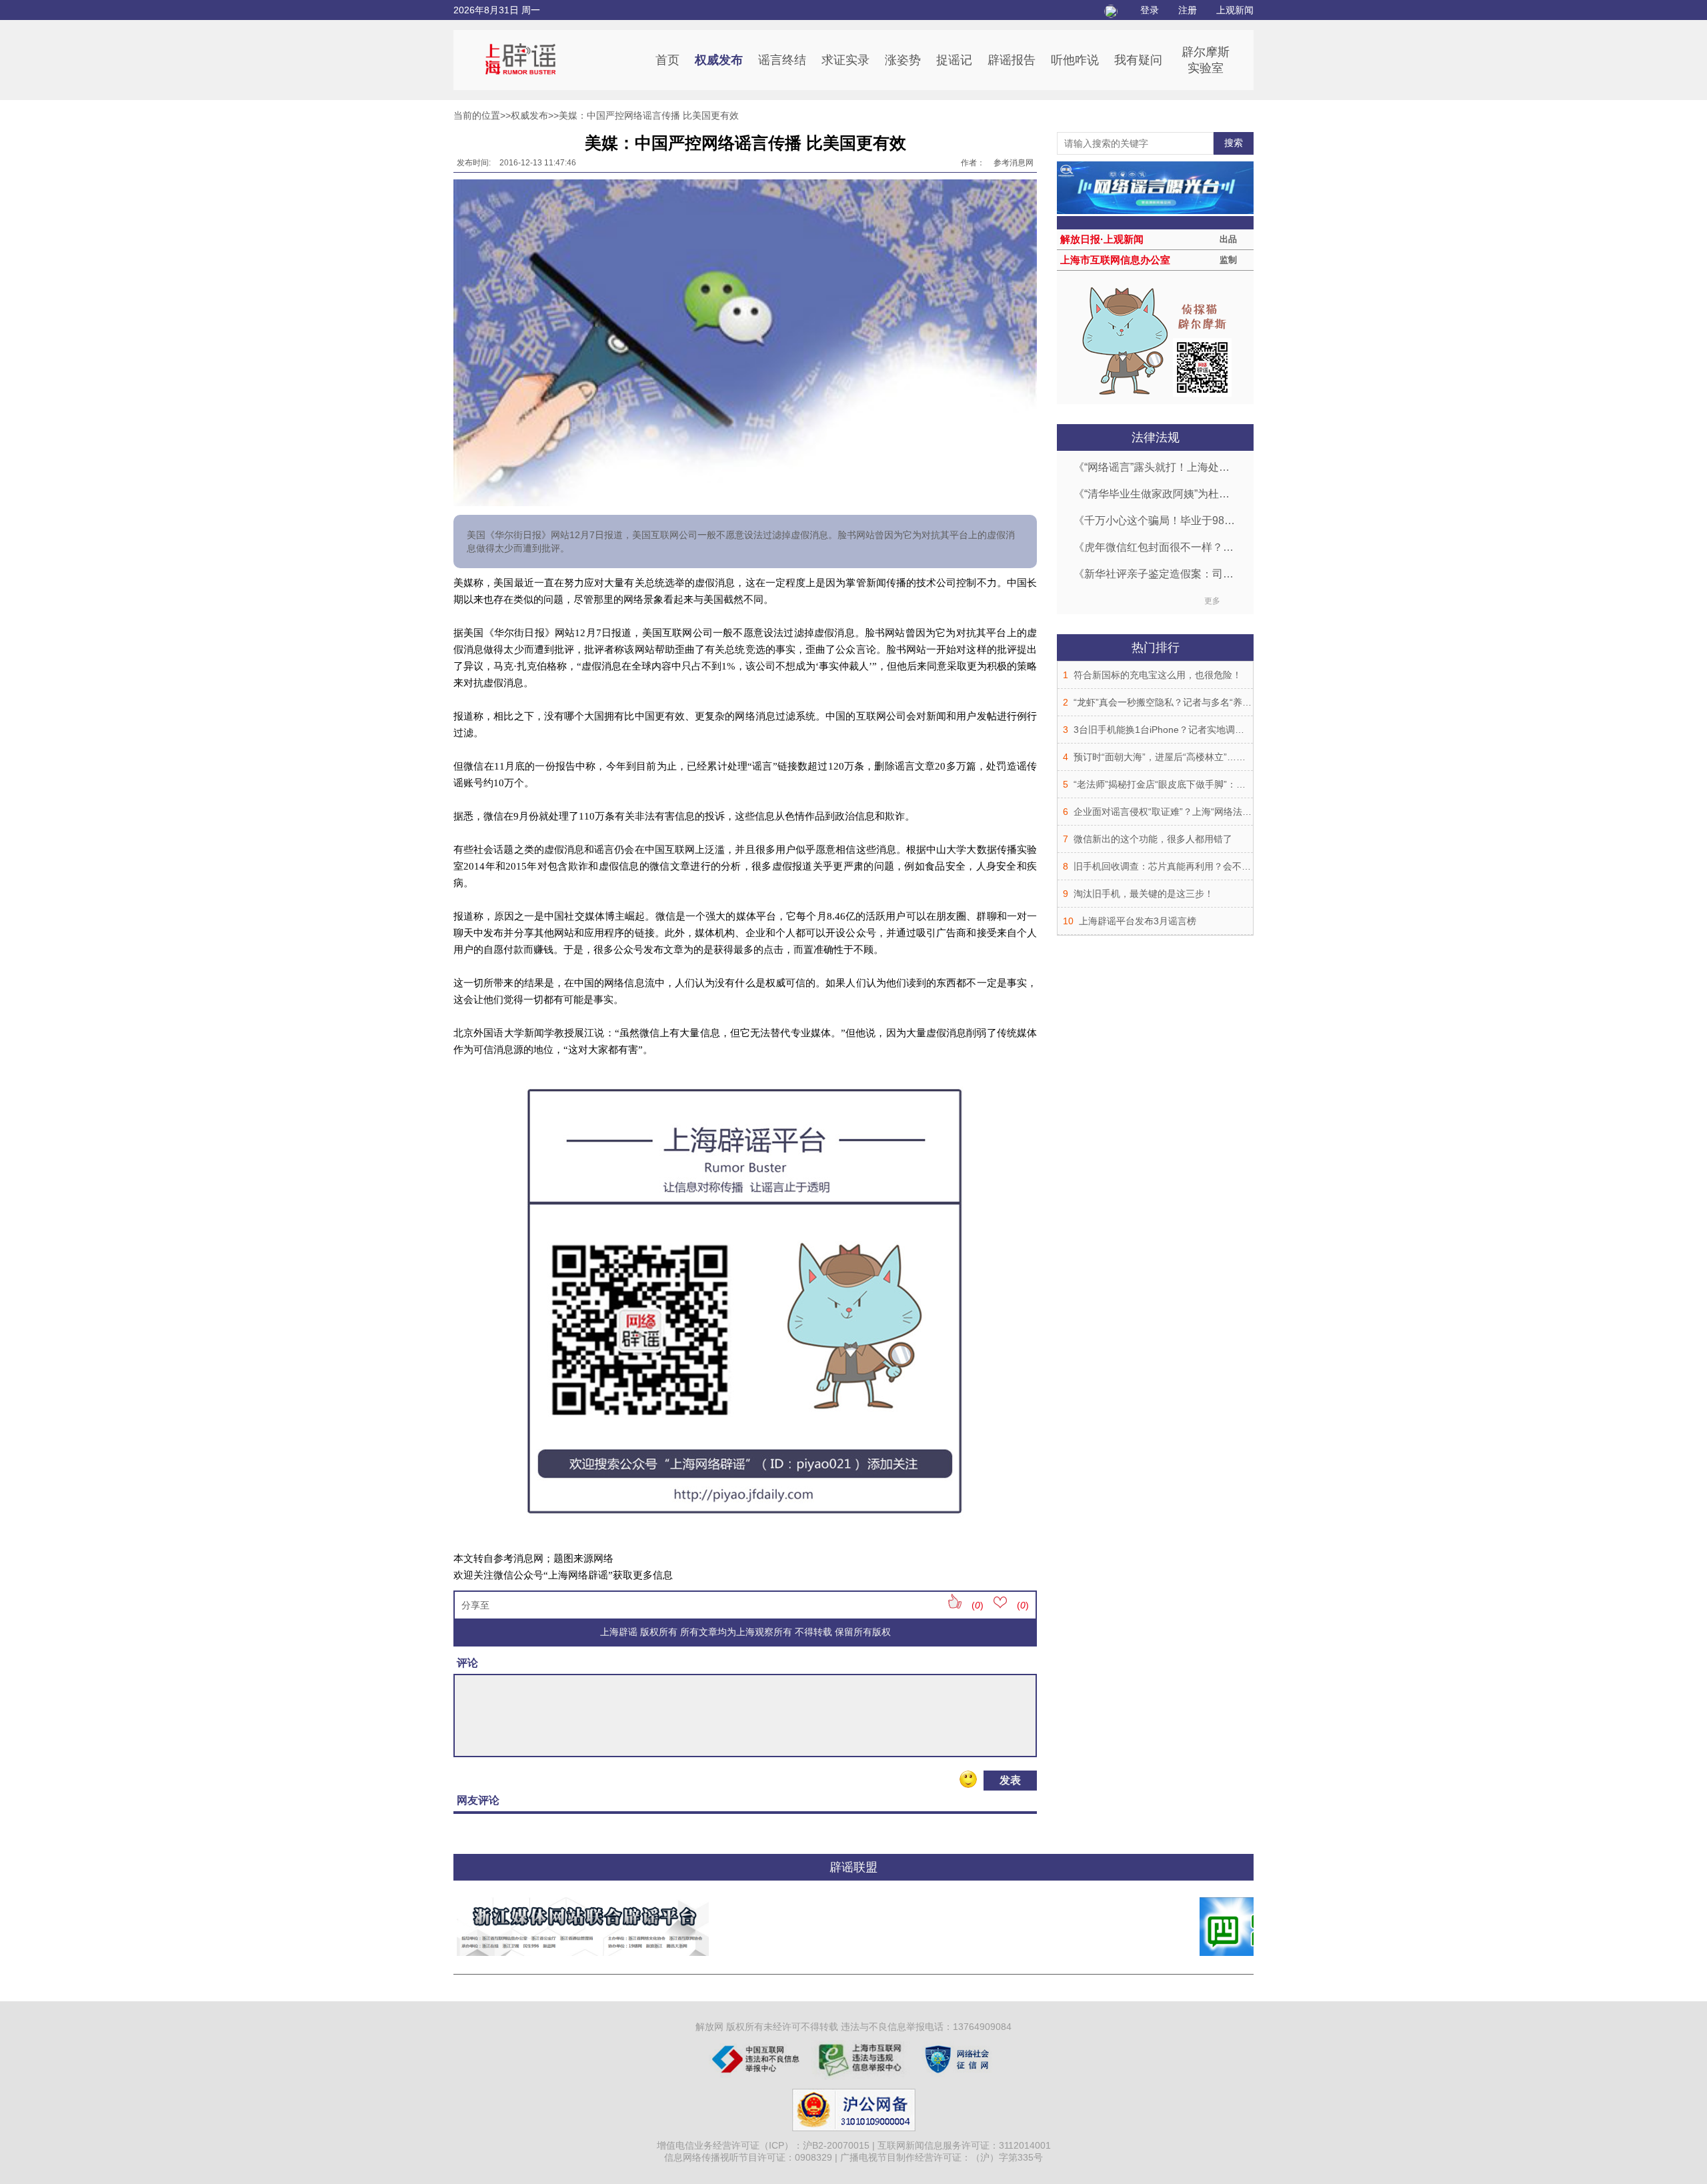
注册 (1188, 10)
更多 (1212, 601)
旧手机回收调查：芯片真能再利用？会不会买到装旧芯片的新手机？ (1214, 866)
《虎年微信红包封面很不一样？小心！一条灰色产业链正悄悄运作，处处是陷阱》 (1155, 547)
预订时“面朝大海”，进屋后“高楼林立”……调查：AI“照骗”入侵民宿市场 (1219, 757)
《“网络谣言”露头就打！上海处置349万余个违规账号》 (1155, 467)
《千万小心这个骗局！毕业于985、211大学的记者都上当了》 (1155, 520)
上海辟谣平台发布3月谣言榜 (1138, 921)
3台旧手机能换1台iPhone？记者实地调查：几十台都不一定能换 (1206, 730)
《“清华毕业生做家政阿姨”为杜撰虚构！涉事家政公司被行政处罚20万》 (1155, 494)
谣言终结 (782, 60)
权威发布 (719, 60)
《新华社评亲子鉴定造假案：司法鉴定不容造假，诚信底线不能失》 (1155, 574)
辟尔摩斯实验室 (1206, 60)
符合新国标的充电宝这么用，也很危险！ (1158, 675)
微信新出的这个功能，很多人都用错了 (1153, 839)
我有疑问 (1138, 60)
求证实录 (845, 60)
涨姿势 (903, 60)
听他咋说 (1075, 60)
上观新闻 (1235, 10)
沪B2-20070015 (836, 2145)
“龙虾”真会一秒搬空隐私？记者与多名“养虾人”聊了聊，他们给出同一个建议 (1230, 702)
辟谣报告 (1012, 60)
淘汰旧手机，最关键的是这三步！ (1144, 894)
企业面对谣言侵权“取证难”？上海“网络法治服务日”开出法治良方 (1206, 812)
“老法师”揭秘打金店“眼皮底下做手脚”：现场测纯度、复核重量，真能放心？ (1230, 784)
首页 (667, 60)
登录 (1150, 10)
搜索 (1234, 143)
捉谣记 (954, 60)
